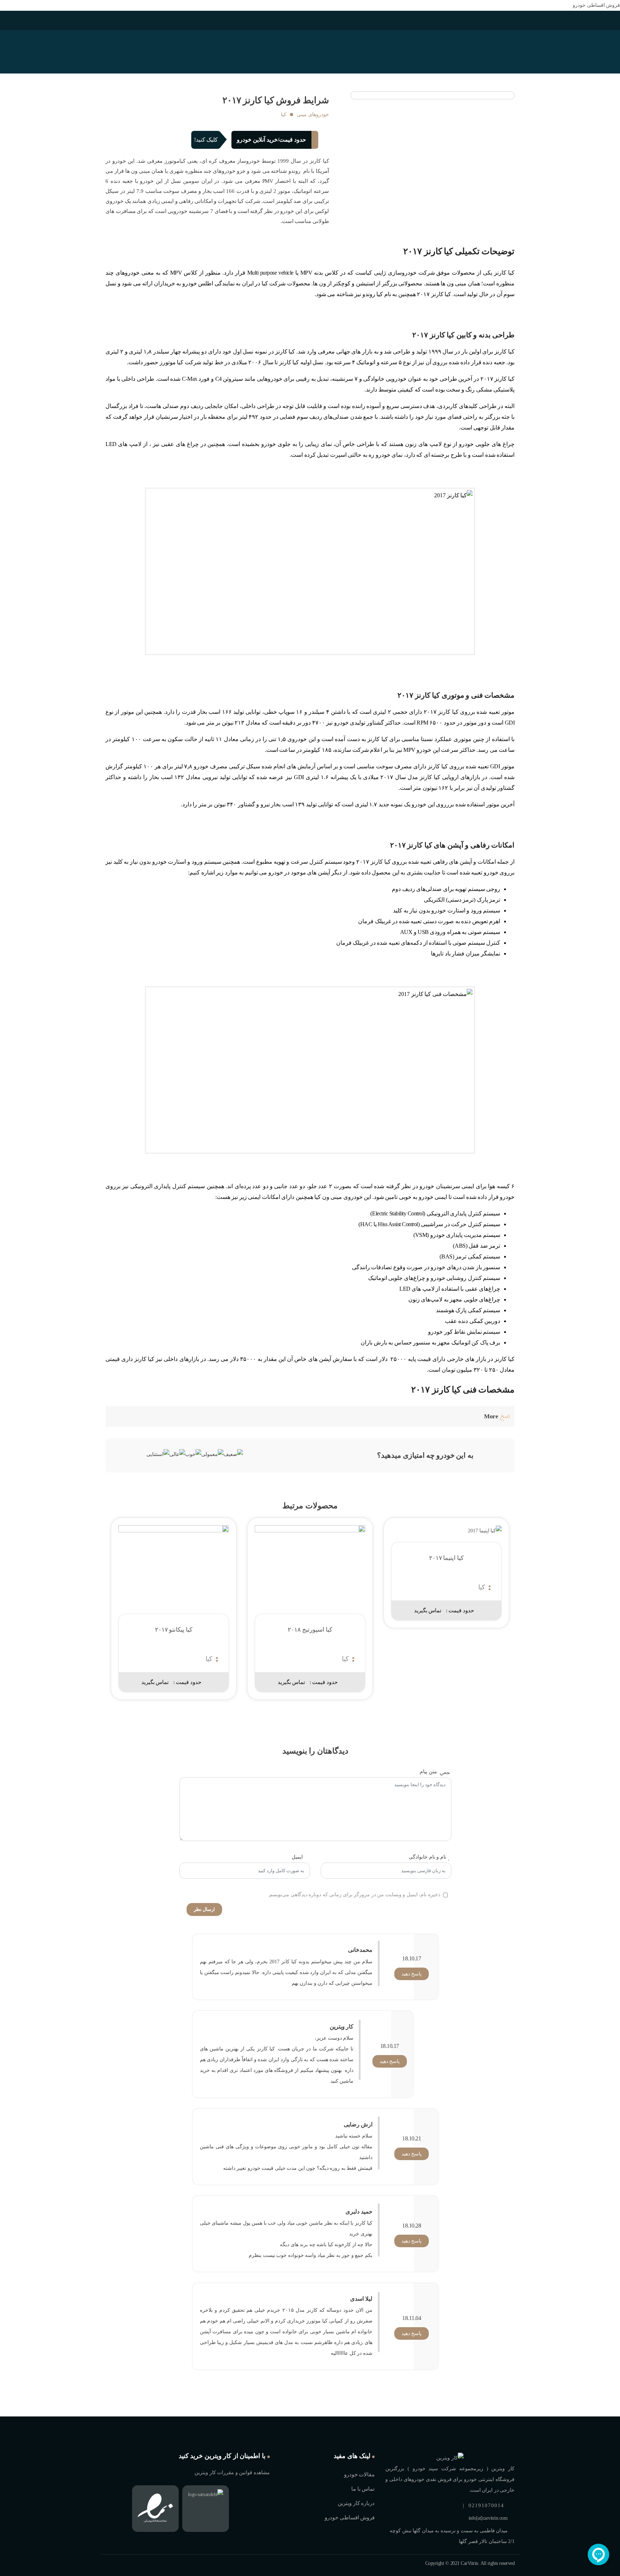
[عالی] (177, 1455)
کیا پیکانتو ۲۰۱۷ (174, 1630)
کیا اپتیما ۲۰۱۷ (446, 1558)
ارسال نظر (204, 1909)
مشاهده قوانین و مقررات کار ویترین (232, 2473)
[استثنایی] (158, 1455)
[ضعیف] (233, 1455)
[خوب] (193, 1455)
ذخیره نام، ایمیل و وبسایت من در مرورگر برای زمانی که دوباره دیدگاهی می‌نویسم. (354, 1895)
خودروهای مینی (313, 115)
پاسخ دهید (412, 1974)
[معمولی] (212, 1455)
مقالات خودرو (360, 2475)
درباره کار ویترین (356, 2503)
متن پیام (429, 1772)
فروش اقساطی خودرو (596, 5)
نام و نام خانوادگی (428, 1857)
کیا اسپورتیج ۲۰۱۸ (310, 1630)
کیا (284, 115)
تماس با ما (363, 2489)
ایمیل (297, 1857)
